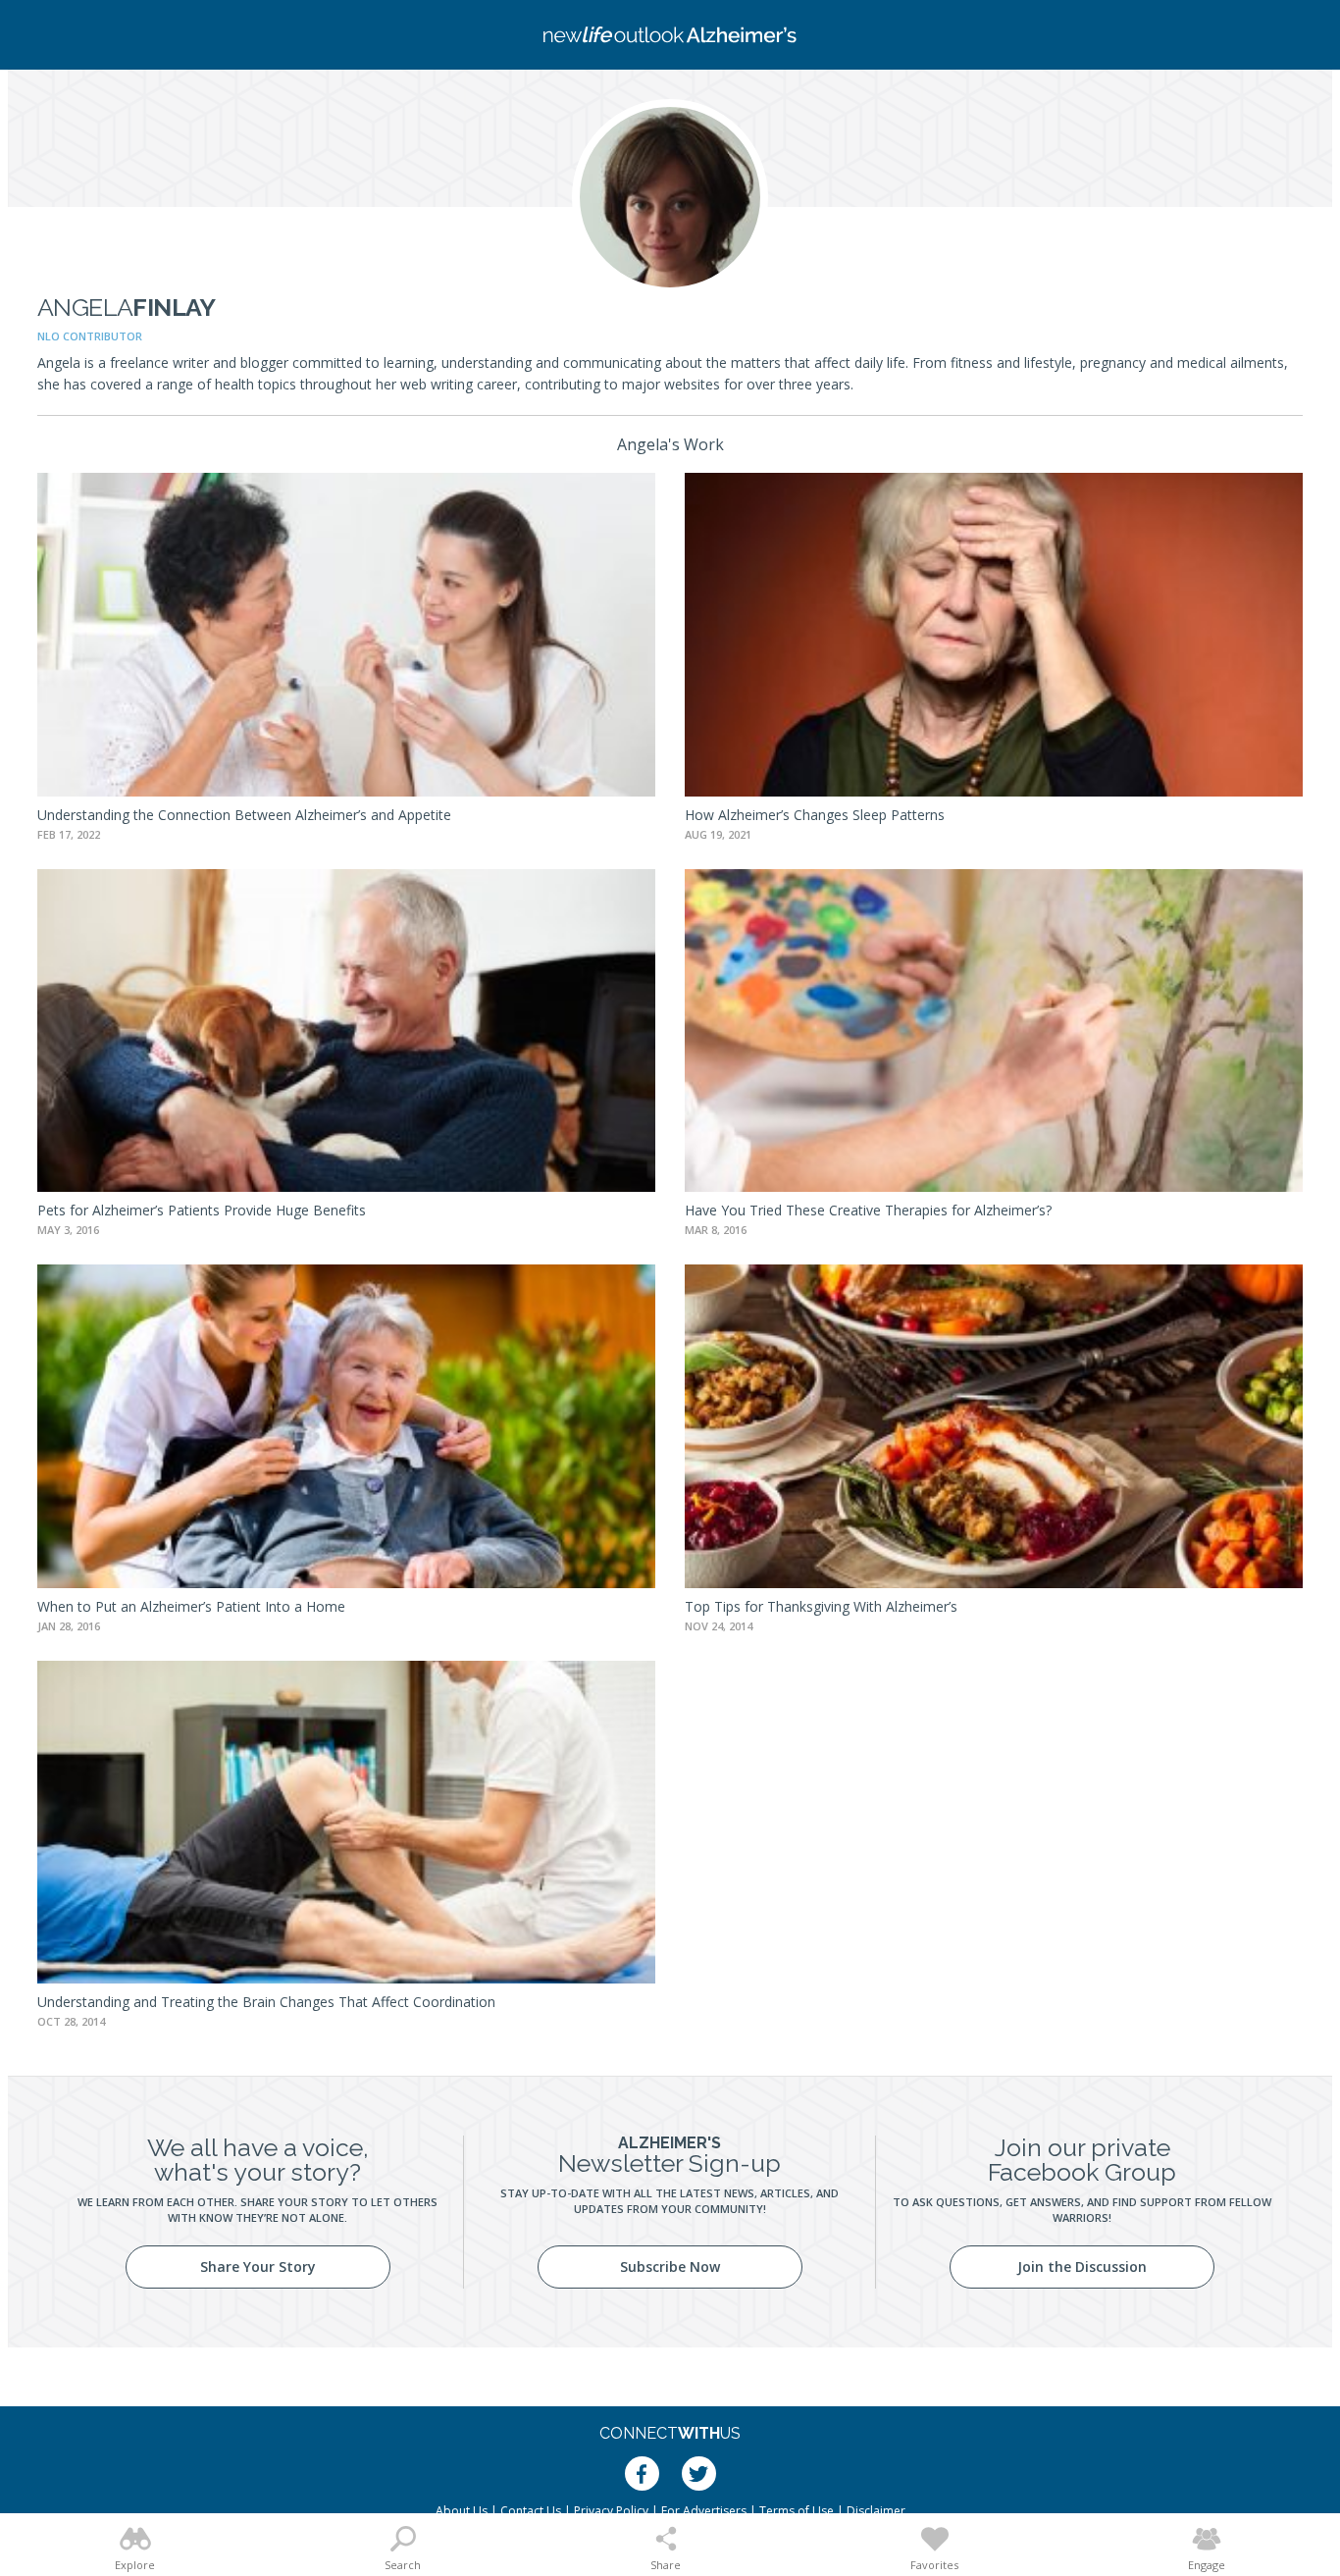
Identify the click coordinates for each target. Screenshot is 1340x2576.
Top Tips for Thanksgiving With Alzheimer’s (821, 1606)
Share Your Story (258, 2267)
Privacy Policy (611, 2511)
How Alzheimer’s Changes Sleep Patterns (815, 815)
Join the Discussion (1082, 2267)
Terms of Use (797, 2511)
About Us (462, 2511)
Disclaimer (876, 2511)
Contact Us (531, 2511)
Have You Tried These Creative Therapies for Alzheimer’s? (868, 1210)
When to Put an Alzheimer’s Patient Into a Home (191, 1606)
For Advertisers (704, 2511)
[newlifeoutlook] (670, 35)
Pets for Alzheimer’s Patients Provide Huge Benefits (202, 1210)
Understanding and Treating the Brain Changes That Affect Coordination (266, 2002)
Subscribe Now (670, 2267)
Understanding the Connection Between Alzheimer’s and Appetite (244, 815)
